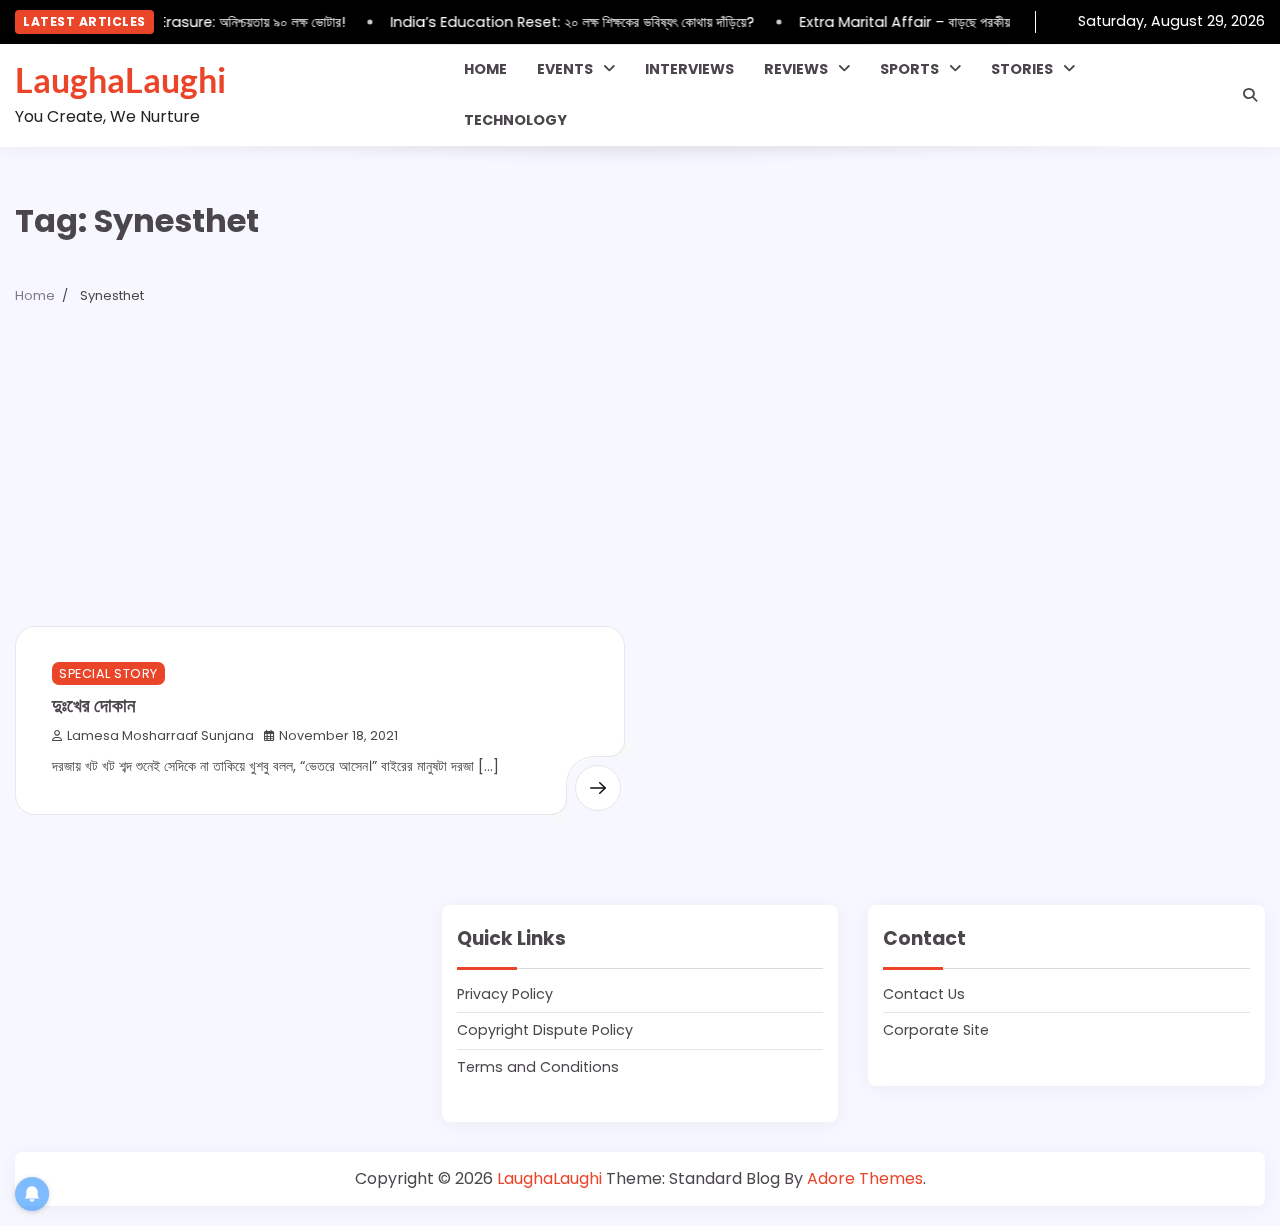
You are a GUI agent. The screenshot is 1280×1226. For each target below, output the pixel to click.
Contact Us (924, 994)
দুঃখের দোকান (93, 704)
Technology (515, 120)
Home (485, 69)
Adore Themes (865, 1178)
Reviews (796, 69)
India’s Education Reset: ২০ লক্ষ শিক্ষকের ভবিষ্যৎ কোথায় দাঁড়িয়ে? (566, 22)
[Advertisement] (640, 476)
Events (565, 69)
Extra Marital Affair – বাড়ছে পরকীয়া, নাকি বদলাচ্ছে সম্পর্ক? (953, 22)
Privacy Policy (505, 994)
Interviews (689, 69)
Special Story (108, 673)
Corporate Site (936, 1030)
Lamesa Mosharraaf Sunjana (160, 735)
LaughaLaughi (120, 80)
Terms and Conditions (538, 1067)
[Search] (1250, 95)
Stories (1022, 69)
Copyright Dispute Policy (545, 1030)
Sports (909, 69)
